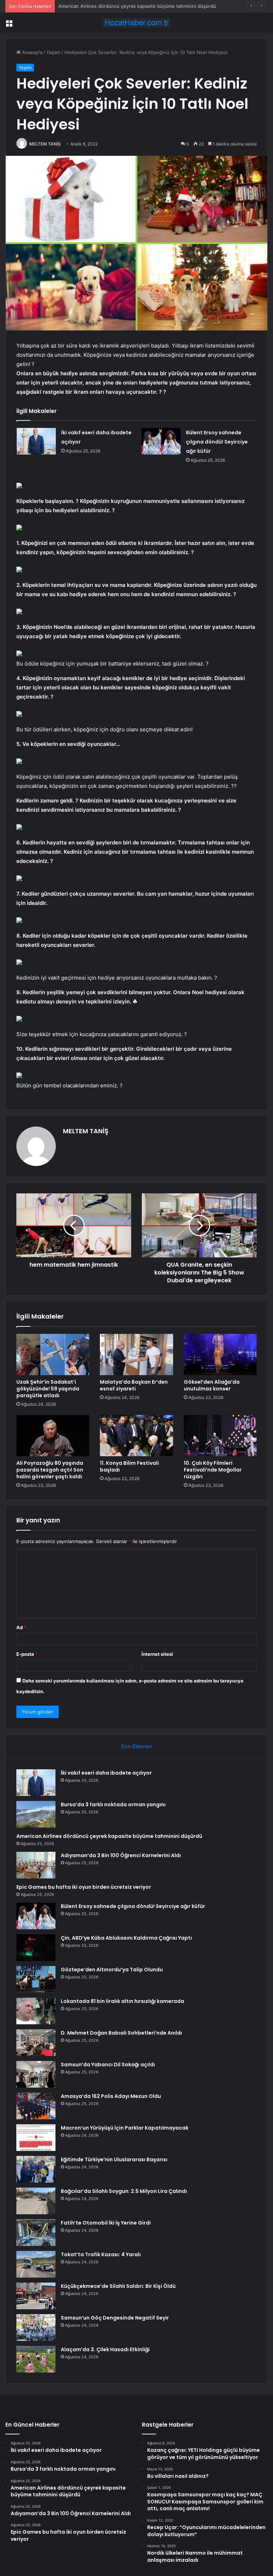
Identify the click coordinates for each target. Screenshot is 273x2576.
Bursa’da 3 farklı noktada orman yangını (113, 1804)
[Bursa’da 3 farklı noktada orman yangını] (36, 1814)
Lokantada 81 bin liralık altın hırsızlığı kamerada (122, 2001)
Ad (21, 1627)
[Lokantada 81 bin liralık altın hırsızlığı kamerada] (36, 2011)
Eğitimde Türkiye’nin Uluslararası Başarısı (114, 2159)
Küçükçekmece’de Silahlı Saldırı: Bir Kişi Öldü (118, 2286)
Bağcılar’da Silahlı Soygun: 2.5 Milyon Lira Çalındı (124, 2191)
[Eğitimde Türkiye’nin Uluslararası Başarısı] (36, 2169)
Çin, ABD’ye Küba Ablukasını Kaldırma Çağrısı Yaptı (126, 1938)
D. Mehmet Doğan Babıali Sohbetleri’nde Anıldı (121, 2033)
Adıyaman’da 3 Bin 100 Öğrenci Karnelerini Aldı (121, 1855)
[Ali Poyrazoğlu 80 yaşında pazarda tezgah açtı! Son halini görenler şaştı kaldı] (53, 1436)
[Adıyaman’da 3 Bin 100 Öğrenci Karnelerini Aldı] (36, 1865)
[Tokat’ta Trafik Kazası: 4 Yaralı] (36, 2264)
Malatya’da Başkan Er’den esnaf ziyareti (134, 1385)
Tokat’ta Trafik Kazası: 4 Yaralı (101, 2254)
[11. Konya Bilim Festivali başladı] (136, 1436)
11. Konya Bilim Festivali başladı (129, 1466)
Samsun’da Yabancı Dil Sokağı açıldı (108, 2064)
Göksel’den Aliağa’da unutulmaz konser (212, 1385)
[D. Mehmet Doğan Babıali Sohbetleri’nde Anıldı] (36, 2043)
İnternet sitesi (157, 1654)
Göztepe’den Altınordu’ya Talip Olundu (112, 1970)
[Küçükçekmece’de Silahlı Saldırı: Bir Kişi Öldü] (36, 2296)
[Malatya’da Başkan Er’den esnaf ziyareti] (136, 1355)
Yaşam (53, 52)
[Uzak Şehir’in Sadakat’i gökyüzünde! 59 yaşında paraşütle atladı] (53, 1355)
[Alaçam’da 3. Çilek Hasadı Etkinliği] (36, 2359)
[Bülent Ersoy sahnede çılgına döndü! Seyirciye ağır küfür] (161, 441)
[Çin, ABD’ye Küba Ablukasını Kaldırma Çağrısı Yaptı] (36, 1948)
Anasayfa (31, 52)
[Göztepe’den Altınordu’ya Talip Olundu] (36, 1979)
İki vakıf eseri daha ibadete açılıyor (106, 1773)
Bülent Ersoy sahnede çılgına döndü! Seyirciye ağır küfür (217, 442)
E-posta (27, 1654)
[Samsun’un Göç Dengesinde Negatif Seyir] (36, 2328)
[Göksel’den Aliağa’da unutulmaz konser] (220, 1355)
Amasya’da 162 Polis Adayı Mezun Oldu (111, 2096)
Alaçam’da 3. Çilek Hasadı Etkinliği (105, 2349)
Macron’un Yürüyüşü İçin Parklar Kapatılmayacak (125, 2128)
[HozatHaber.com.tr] (136, 23)
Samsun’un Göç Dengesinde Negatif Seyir (115, 2318)
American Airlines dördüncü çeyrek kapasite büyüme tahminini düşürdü (137, 6)
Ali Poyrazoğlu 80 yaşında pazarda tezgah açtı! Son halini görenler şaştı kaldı (50, 1470)
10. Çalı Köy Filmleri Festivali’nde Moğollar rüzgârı (213, 1470)
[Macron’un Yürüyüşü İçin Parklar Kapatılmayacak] (36, 2138)
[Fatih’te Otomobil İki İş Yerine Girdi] (36, 2233)
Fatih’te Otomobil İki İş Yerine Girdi (106, 2223)
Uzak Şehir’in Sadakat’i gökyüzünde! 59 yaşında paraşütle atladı (48, 1389)
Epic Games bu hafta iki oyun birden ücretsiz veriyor (84, 1887)
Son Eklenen (137, 1746)
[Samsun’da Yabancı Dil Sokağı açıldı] (36, 2074)
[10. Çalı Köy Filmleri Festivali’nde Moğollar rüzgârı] (220, 1436)
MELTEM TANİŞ (45, 144)
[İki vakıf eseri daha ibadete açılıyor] (36, 441)
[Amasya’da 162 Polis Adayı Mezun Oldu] (36, 2106)
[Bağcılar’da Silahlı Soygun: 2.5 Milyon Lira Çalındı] (36, 2201)
